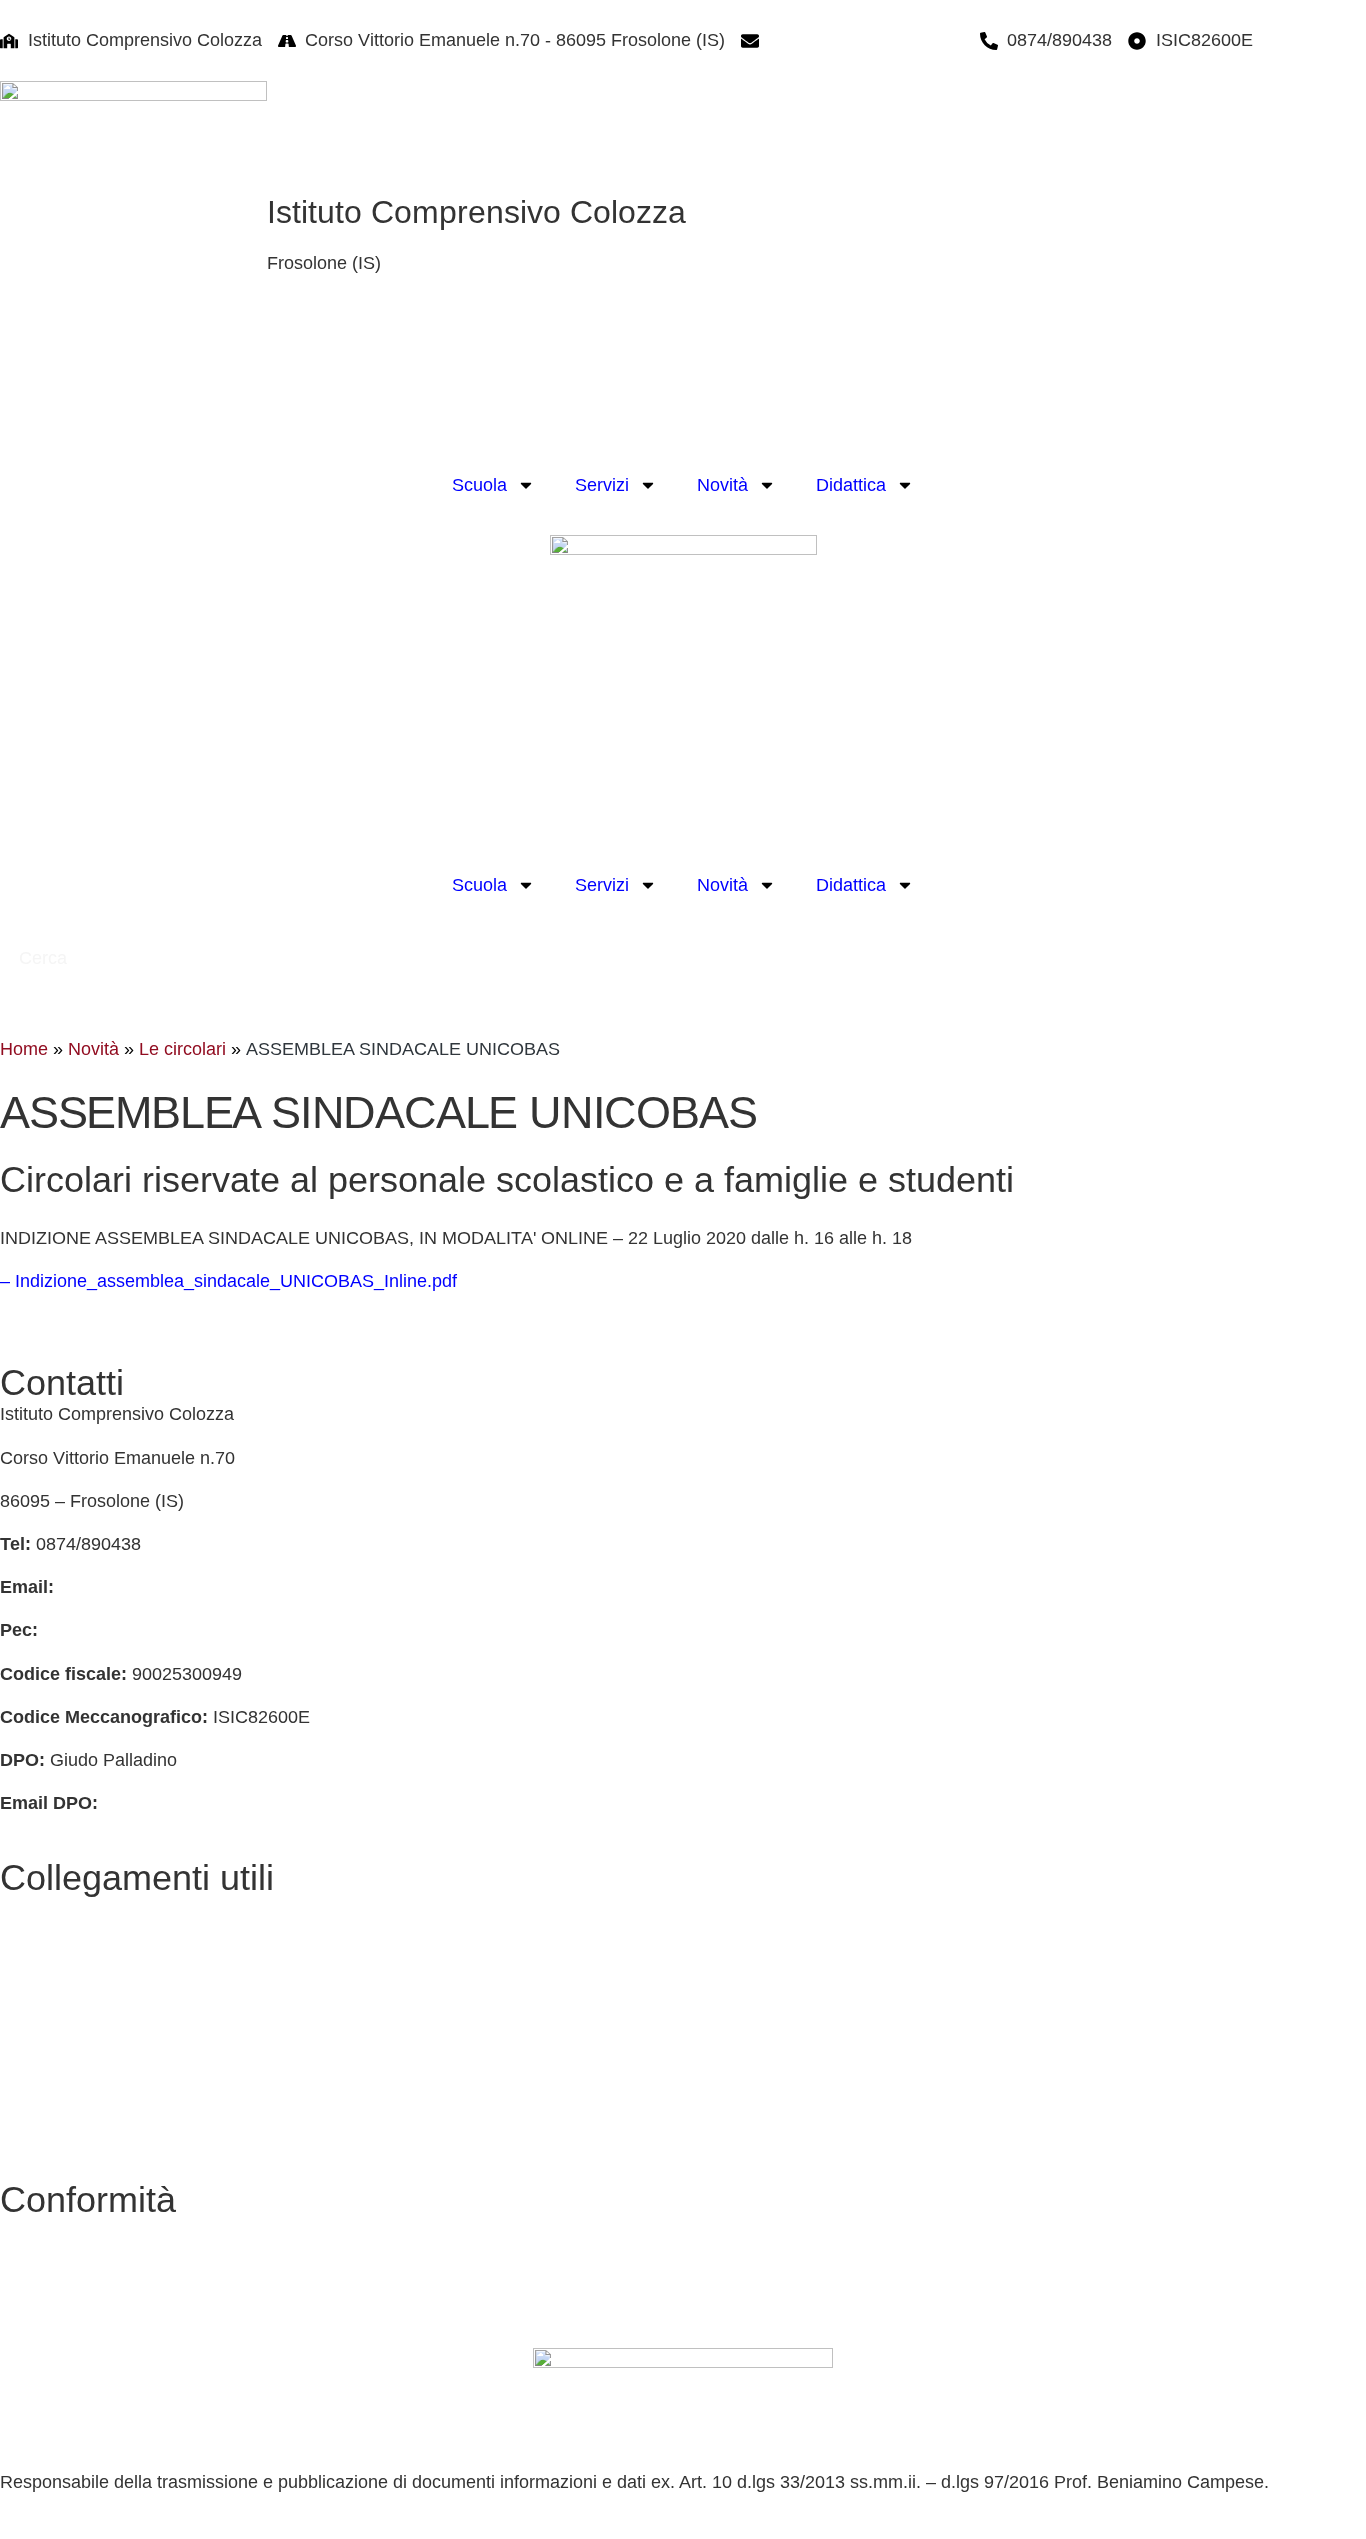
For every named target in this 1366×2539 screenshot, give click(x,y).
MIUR (23, 2039)
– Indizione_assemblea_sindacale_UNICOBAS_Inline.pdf (228, 1281)
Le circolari (182, 1049)
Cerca (45, 958)
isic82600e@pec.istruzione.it (157, 1630)
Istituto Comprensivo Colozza (476, 212)
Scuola (479, 485)
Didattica (851, 485)
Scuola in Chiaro (66, 2125)
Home (24, 1049)
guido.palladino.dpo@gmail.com (231, 1803)
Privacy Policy (56, 2231)
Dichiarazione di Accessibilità (115, 2275)
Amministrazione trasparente (114, 1996)
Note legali (42, 2318)
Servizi (602, 485)
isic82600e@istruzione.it (866, 40)
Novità (722, 485)
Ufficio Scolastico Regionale (111, 2082)
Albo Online (46, 1952)
